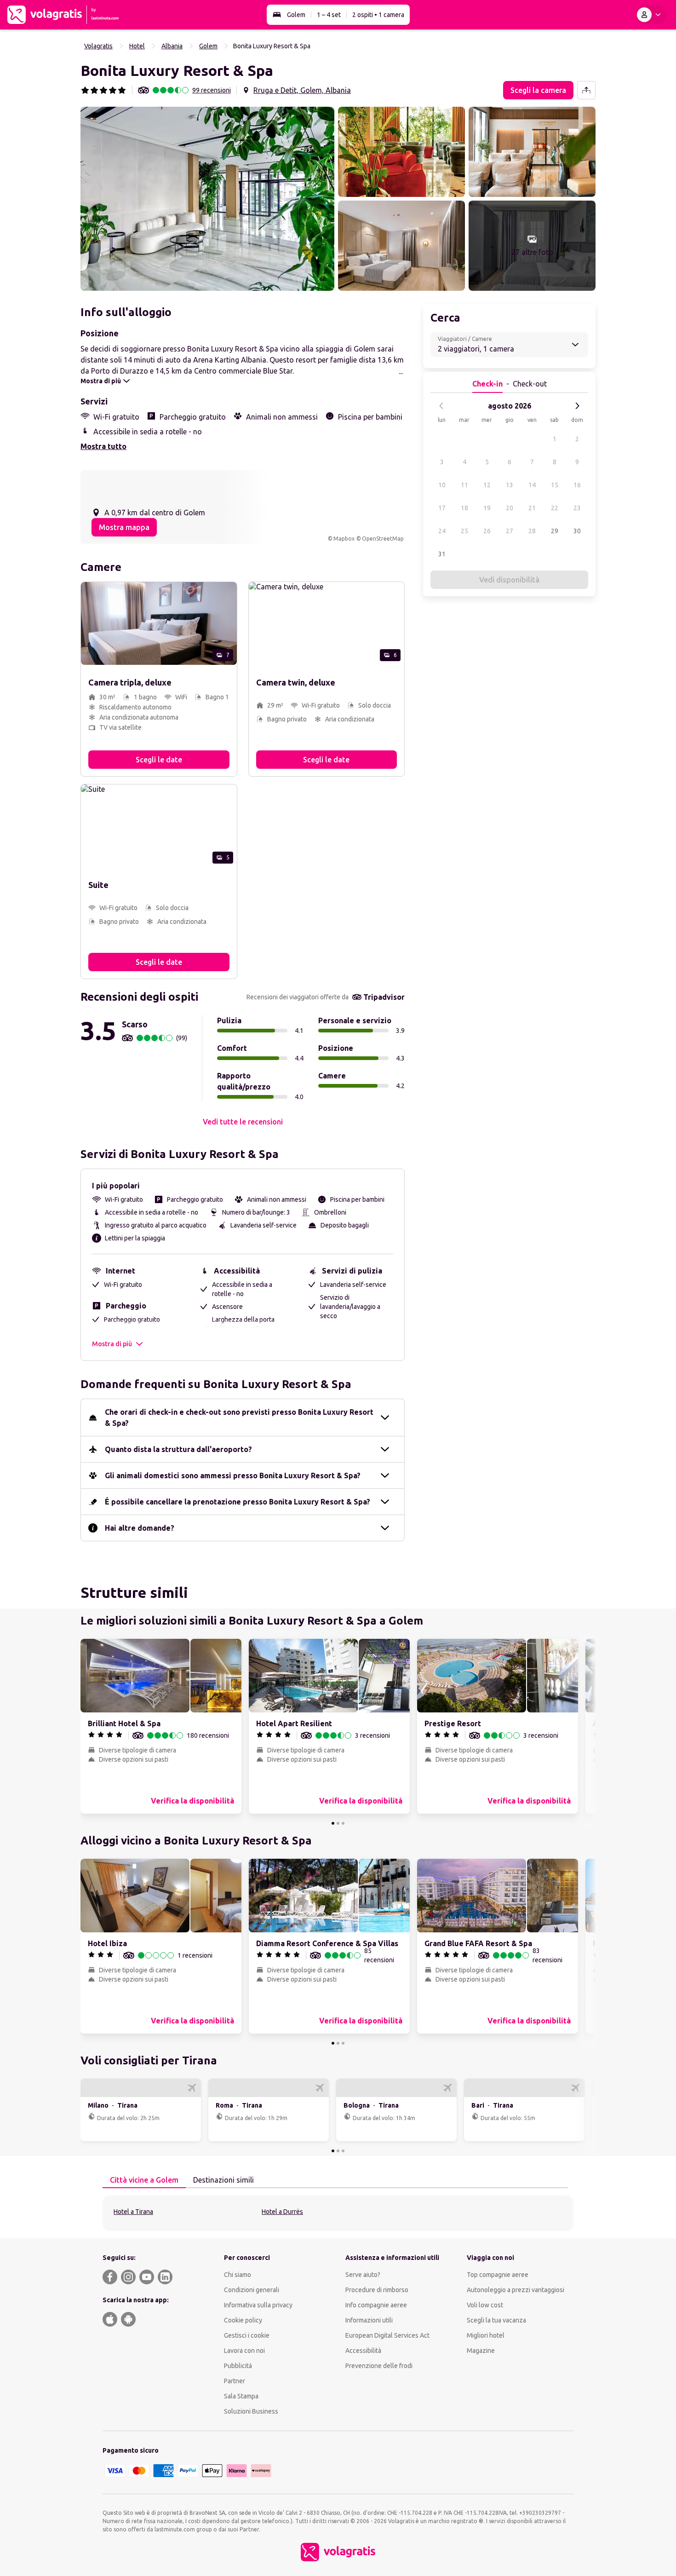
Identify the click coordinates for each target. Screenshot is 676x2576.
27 (510, 531)
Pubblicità (238, 2366)
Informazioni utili (369, 2320)
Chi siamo (238, 2275)
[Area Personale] (651, 15)
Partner (235, 2381)
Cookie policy (243, 2320)
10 (442, 485)
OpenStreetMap (383, 539)
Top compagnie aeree (498, 2275)
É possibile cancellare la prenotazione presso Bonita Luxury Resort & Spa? (238, 1502)
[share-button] (586, 90)
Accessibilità (363, 2351)
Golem (296, 15)
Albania (172, 46)
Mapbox (344, 539)
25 (464, 531)
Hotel (137, 46)
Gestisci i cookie (247, 2335)
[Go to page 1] (333, 1823)
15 (555, 485)
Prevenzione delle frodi (379, 2366)
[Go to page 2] (338, 1823)
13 (510, 485)
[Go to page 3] (343, 1823)
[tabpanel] (338, 2213)
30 (577, 531)
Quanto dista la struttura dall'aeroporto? (178, 1449)
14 (532, 485)
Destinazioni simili (223, 2180)
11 (464, 485)
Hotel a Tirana (133, 2212)
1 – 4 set (329, 15)
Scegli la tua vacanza (496, 2320)
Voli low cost (485, 2305)
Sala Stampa (241, 2396)
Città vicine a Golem (144, 2180)
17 (442, 508)
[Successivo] (577, 406)
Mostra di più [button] (112, 1344)
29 (555, 531)
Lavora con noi (244, 2351)
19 (487, 508)
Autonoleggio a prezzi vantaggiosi (516, 2290)
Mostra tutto (103, 446)
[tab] (144, 2180)
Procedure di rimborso (377, 2290)
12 (487, 485)
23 (577, 508)
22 (555, 508)
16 (577, 485)
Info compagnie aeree (376, 2305)
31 (442, 554)
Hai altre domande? (140, 1528)
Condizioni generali (252, 2290)
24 (442, 531)
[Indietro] (441, 406)
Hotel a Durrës (282, 2212)
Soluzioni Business (251, 2411)
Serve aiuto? (363, 2275)
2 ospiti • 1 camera (378, 15)
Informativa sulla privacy (258, 2305)
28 (532, 531)
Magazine (481, 2351)
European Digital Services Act (387, 2335)
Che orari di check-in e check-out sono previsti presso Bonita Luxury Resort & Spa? (239, 1418)
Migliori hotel (486, 2335)
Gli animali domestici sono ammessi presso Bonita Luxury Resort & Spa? (233, 1475)
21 (532, 508)
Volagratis (98, 46)
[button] (207, 199)
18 (464, 508)
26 (487, 531)
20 (510, 508)
